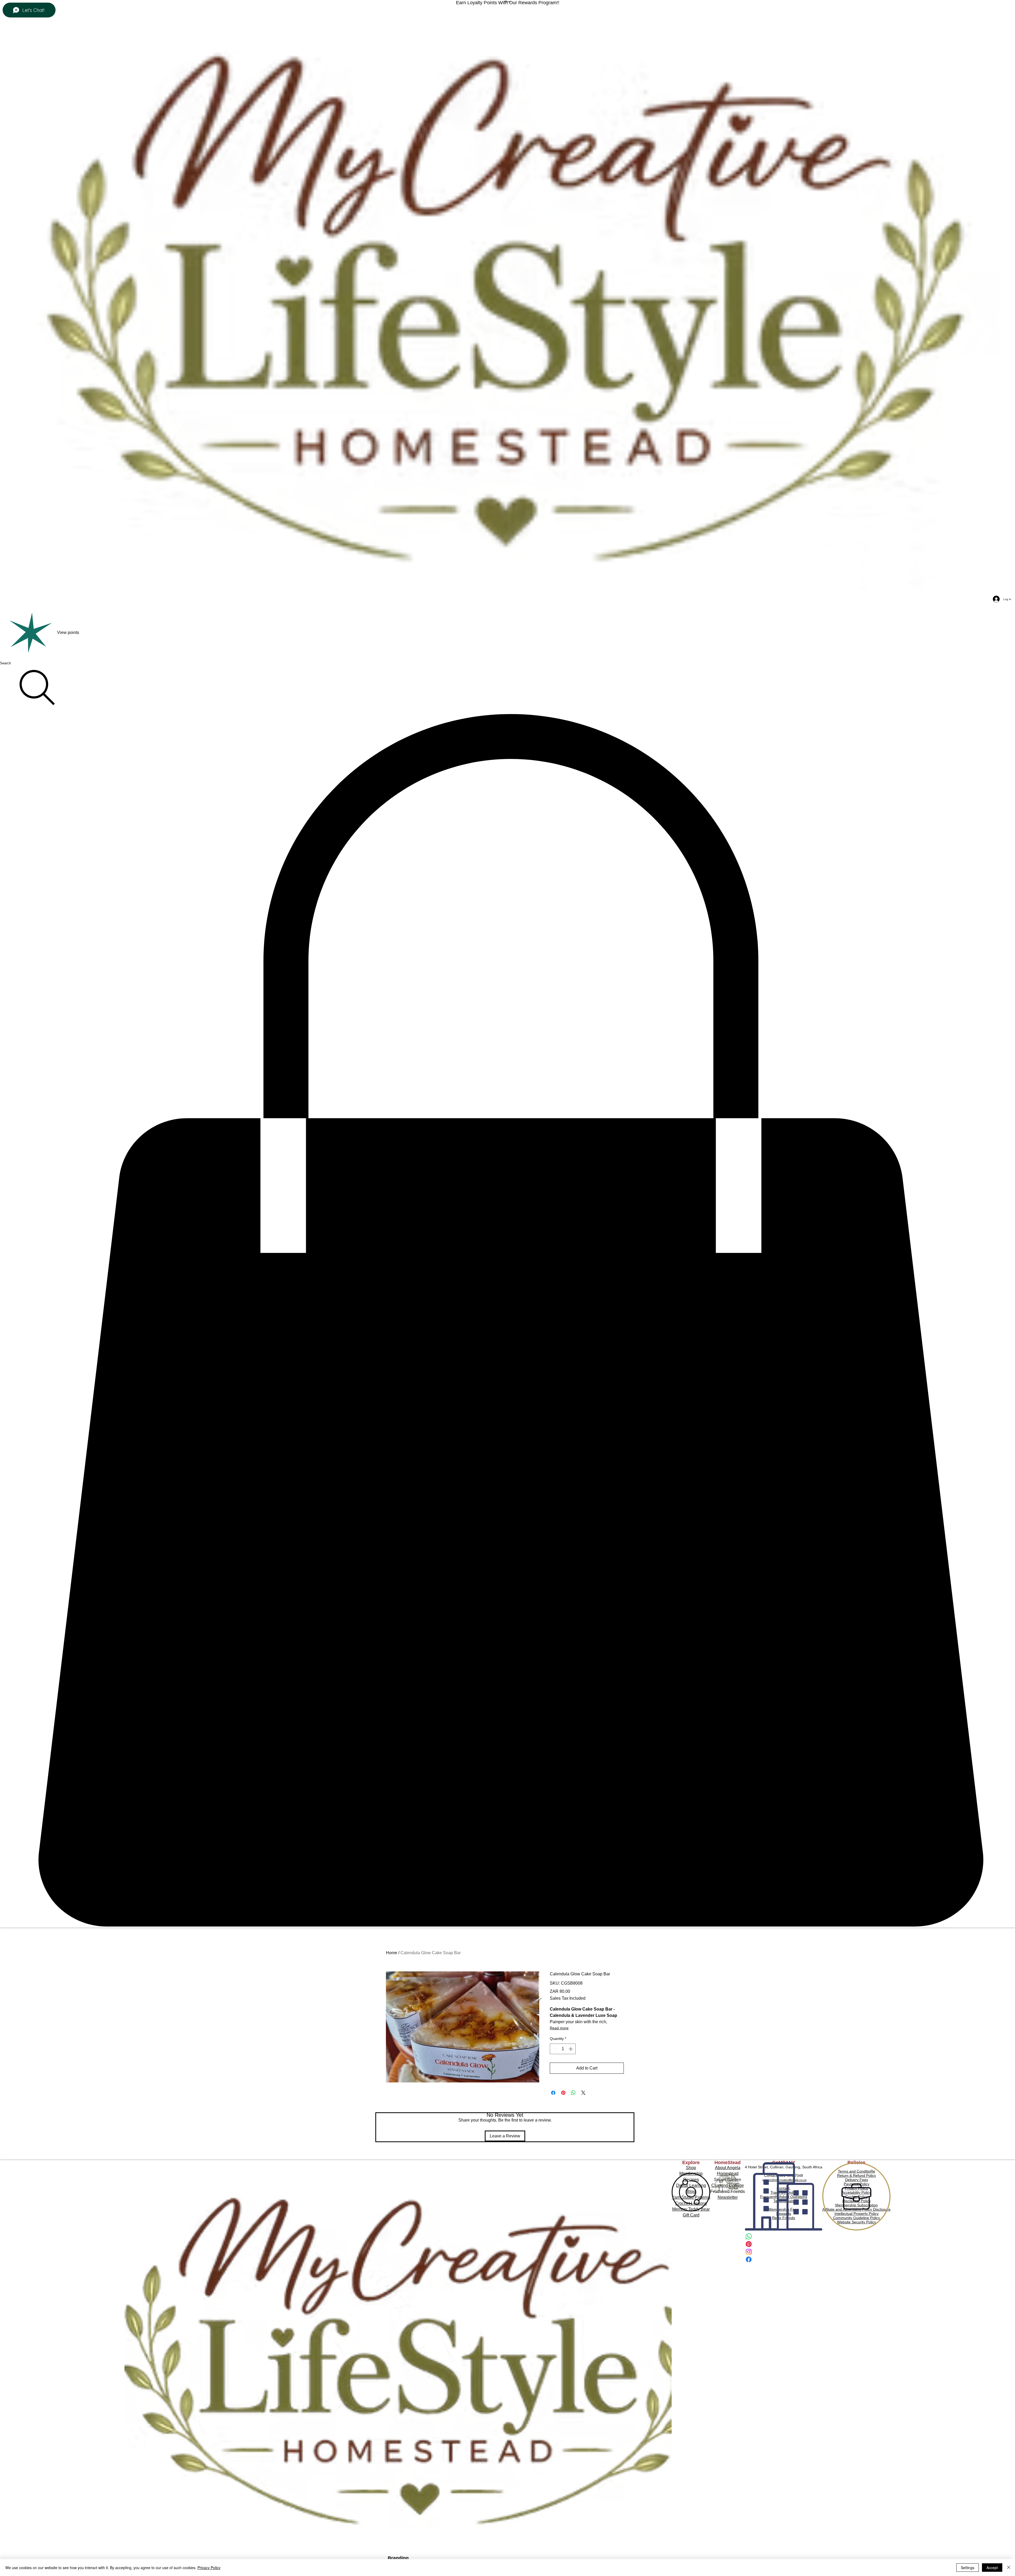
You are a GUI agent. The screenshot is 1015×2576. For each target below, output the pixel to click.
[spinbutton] (563, 2049)
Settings (968, 2568)
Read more (559, 2028)
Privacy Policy (209, 2568)
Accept (992, 2568)
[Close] (1009, 2568)
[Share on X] (583, 2093)
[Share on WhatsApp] (573, 2093)
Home (392, 1953)
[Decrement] (554, 2049)
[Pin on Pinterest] (563, 2093)
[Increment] (571, 2049)
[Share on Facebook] (553, 2093)
